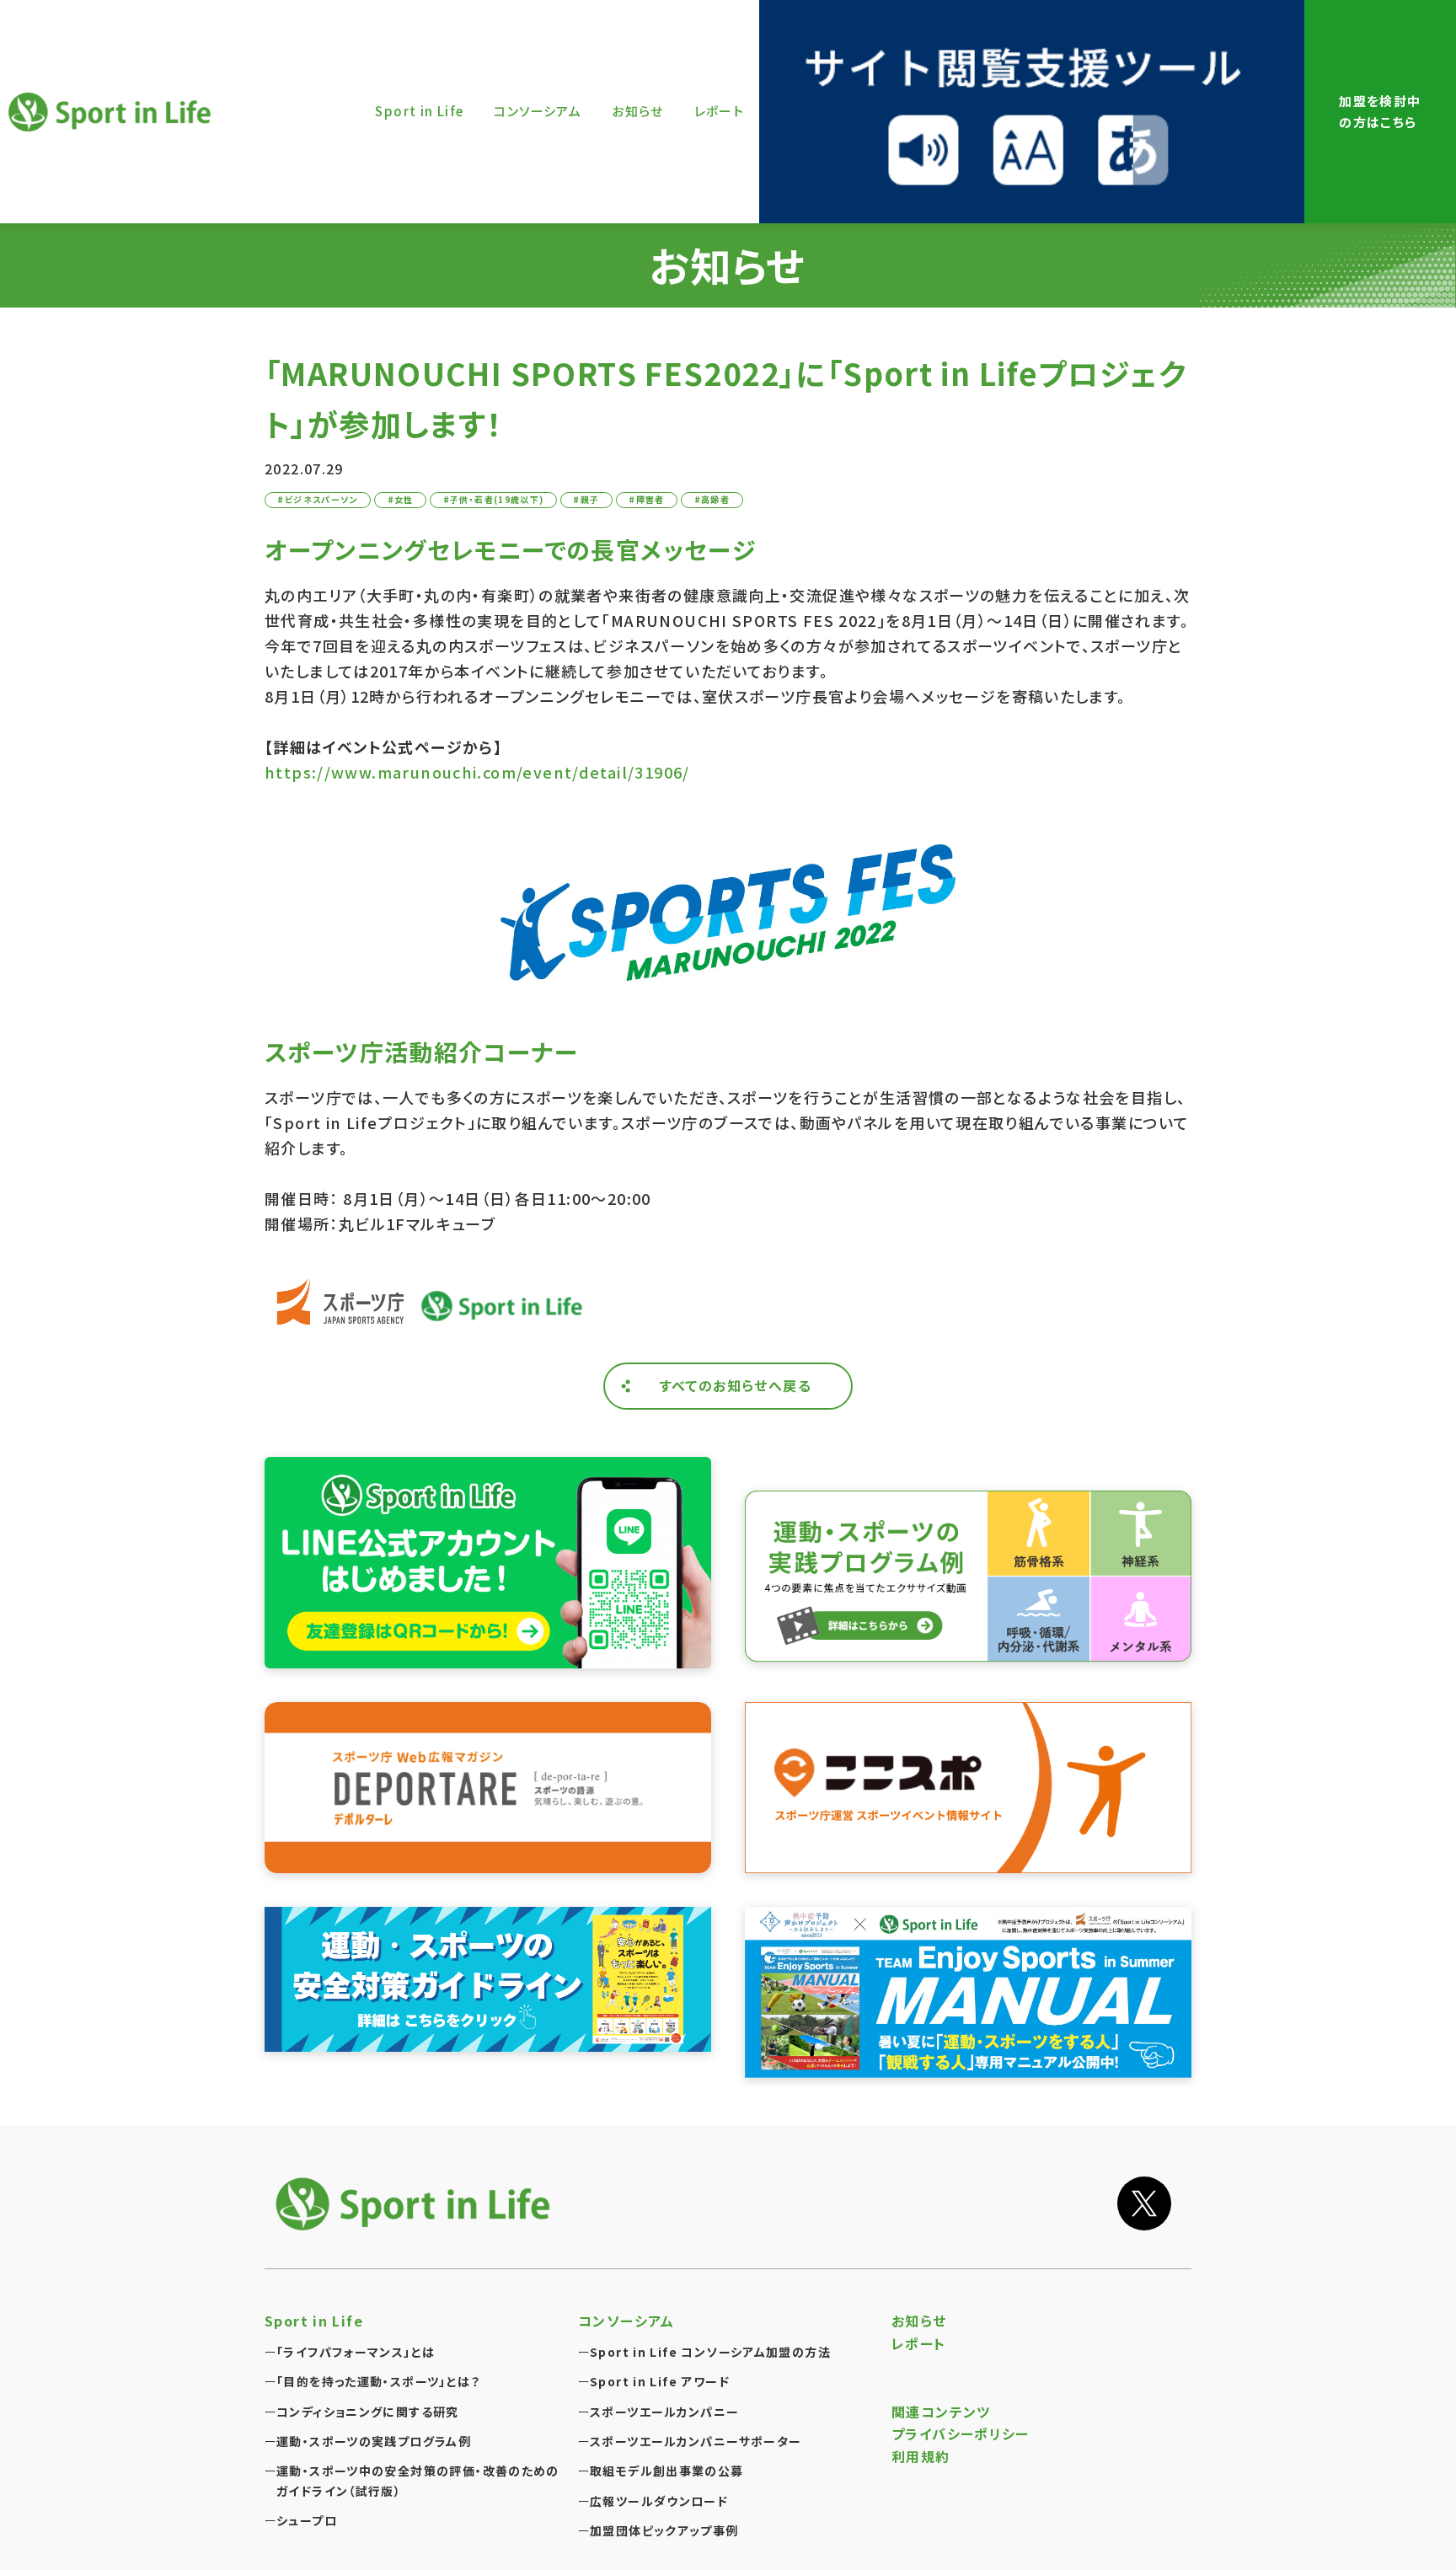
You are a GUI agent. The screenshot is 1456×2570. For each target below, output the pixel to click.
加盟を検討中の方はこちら (1380, 111)
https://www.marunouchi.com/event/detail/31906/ (477, 772)
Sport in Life (112, 112)
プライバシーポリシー (961, 2433)
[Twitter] (1144, 2203)
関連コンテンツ (941, 2412)
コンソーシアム (626, 2321)
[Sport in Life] (416, 2204)
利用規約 (921, 2456)
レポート (919, 2343)
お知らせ (919, 2321)
